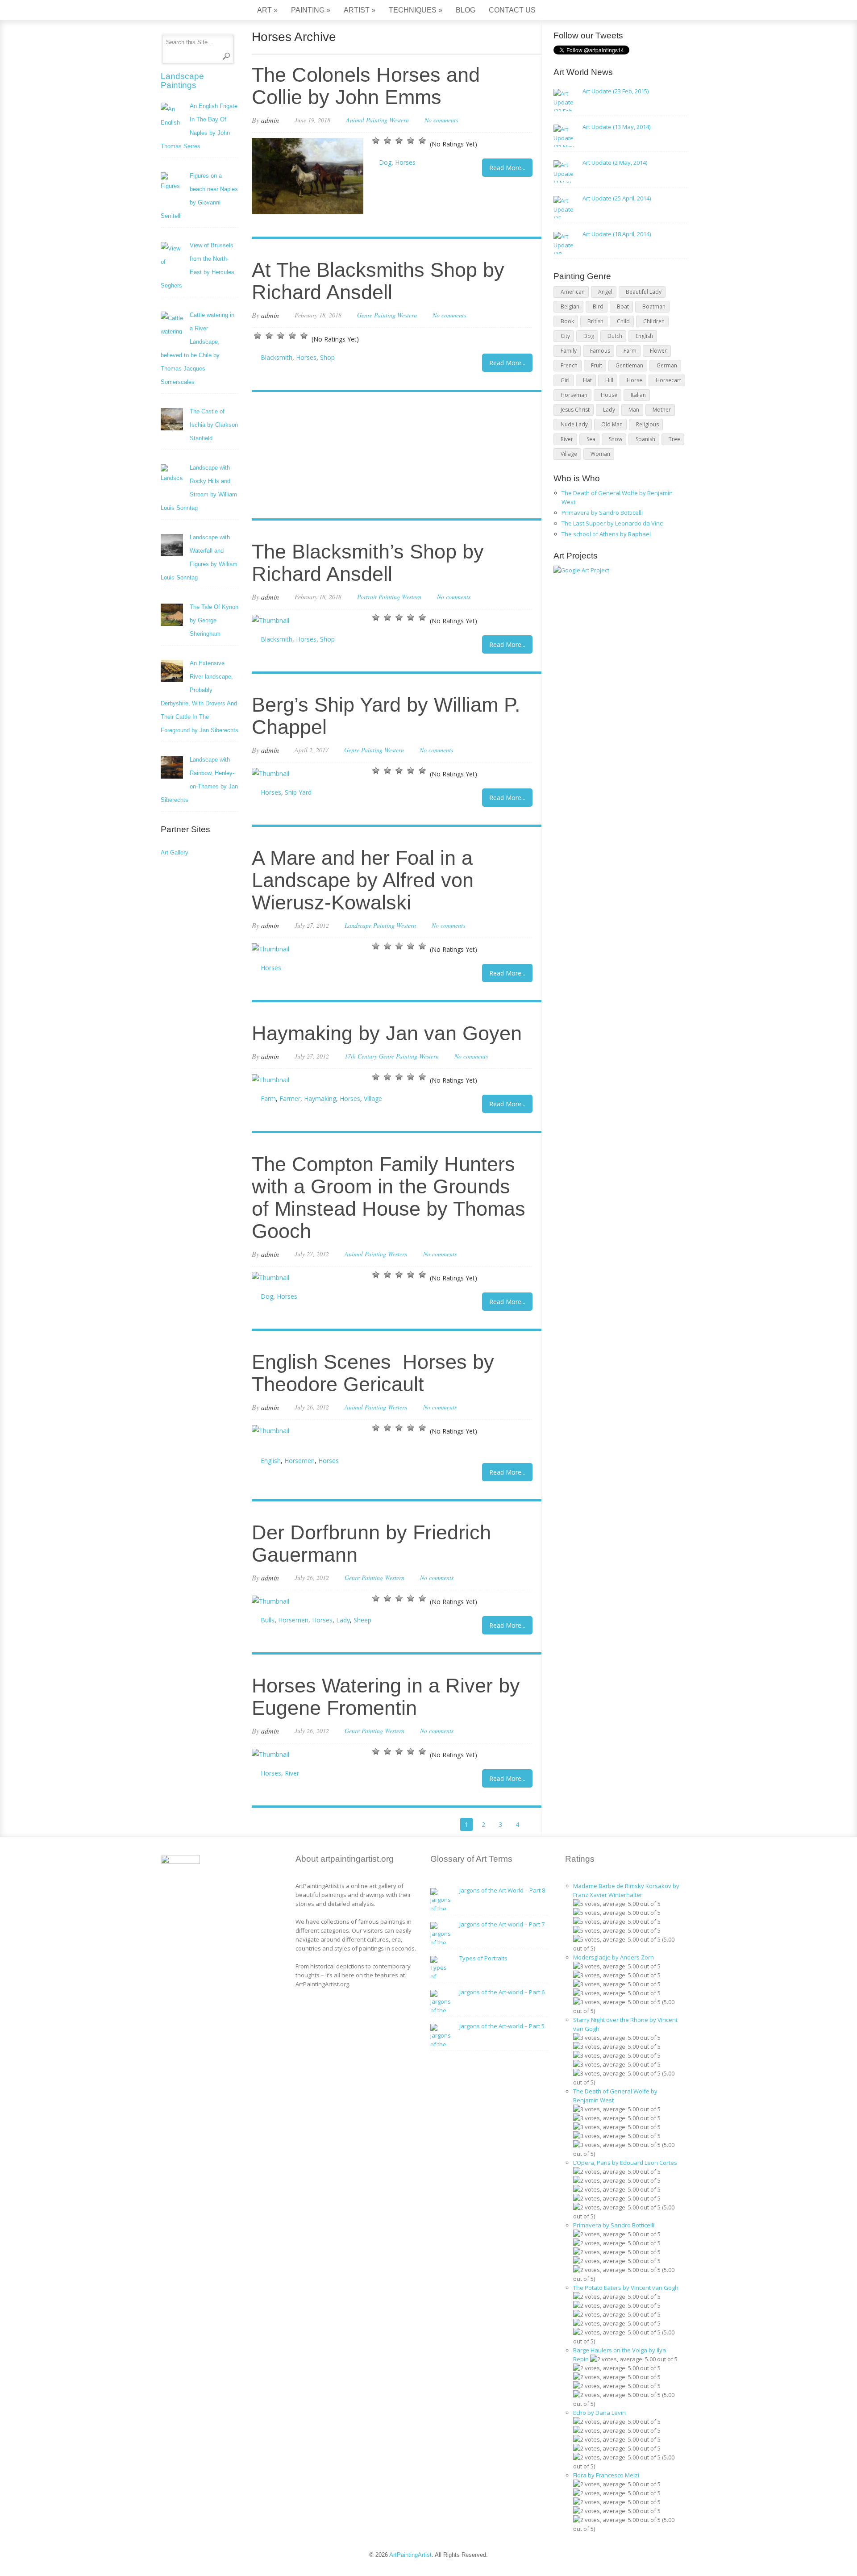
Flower (658, 351)
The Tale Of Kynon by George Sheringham (214, 620)
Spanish (645, 439)
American (573, 292)
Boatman (654, 306)
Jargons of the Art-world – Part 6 (502, 1992)
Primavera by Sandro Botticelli (602, 513)
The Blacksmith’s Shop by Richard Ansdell (368, 563)
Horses (405, 162)
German (667, 365)
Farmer (290, 1098)
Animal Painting (367, 120)
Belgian (570, 306)
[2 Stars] (387, 141)
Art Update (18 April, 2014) (617, 234)
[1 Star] (376, 141)
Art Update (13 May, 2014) (616, 127)
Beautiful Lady (644, 292)
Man (634, 410)
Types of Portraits (483, 1958)
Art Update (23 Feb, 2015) (616, 91)
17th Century (361, 1056)
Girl (565, 380)
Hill (609, 380)
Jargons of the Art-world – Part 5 (502, 2026)
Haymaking (320, 1098)
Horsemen (300, 1461)
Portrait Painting (379, 597)
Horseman (574, 395)
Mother (662, 410)
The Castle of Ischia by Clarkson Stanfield (214, 425)
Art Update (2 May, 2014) (615, 163)
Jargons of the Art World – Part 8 (502, 1890)
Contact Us (512, 10)
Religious (647, 424)
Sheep (362, 1620)
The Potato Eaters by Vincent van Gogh (626, 2288)
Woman (600, 454)
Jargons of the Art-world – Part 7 (502, 1924)
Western (399, 120)
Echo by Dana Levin (599, 2413)
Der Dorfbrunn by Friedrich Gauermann (371, 1544)
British (595, 321)
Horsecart (668, 380)
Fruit (597, 365)
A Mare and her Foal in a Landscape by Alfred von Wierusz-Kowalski (363, 880)
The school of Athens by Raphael (606, 534)
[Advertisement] (392, 456)
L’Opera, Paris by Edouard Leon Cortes (625, 2163)
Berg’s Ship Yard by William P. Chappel (386, 716)
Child (623, 321)
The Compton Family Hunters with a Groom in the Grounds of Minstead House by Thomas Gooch (389, 1198)
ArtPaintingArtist (195, 11)
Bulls (268, 1620)
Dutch (615, 336)
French (569, 365)
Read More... (507, 168)
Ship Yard (298, 792)
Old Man (612, 424)
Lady (343, 1620)
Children (654, 321)
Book (567, 321)
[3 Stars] (399, 141)
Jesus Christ (575, 410)
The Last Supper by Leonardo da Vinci (613, 523)
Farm (268, 1098)
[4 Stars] (411, 141)
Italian (638, 395)
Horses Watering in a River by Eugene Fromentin (386, 1697)
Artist (360, 10)
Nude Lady (574, 424)
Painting (311, 10)
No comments (441, 120)
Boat (623, 306)
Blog (466, 10)
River (292, 1773)
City (565, 336)
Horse (634, 380)
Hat (587, 380)
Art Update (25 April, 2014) (617, 198)
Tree (674, 439)
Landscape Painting (370, 925)
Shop (327, 357)
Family (569, 351)
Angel (605, 292)
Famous (600, 351)
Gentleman (629, 365)
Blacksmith (277, 357)
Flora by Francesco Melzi (606, 2475)
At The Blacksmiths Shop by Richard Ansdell (378, 281)
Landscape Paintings (182, 81)
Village (373, 1098)
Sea (591, 439)
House (609, 395)
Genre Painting (376, 315)
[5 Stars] (422, 141)
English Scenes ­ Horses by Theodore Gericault (373, 1373)
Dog (385, 162)
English (271, 1461)
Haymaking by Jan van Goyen (387, 1033)
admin (270, 120)
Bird (598, 306)
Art (267, 10)
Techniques (416, 10)
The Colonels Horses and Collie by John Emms (366, 86)
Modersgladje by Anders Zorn (614, 1957)
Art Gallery (175, 852)
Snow (616, 439)
